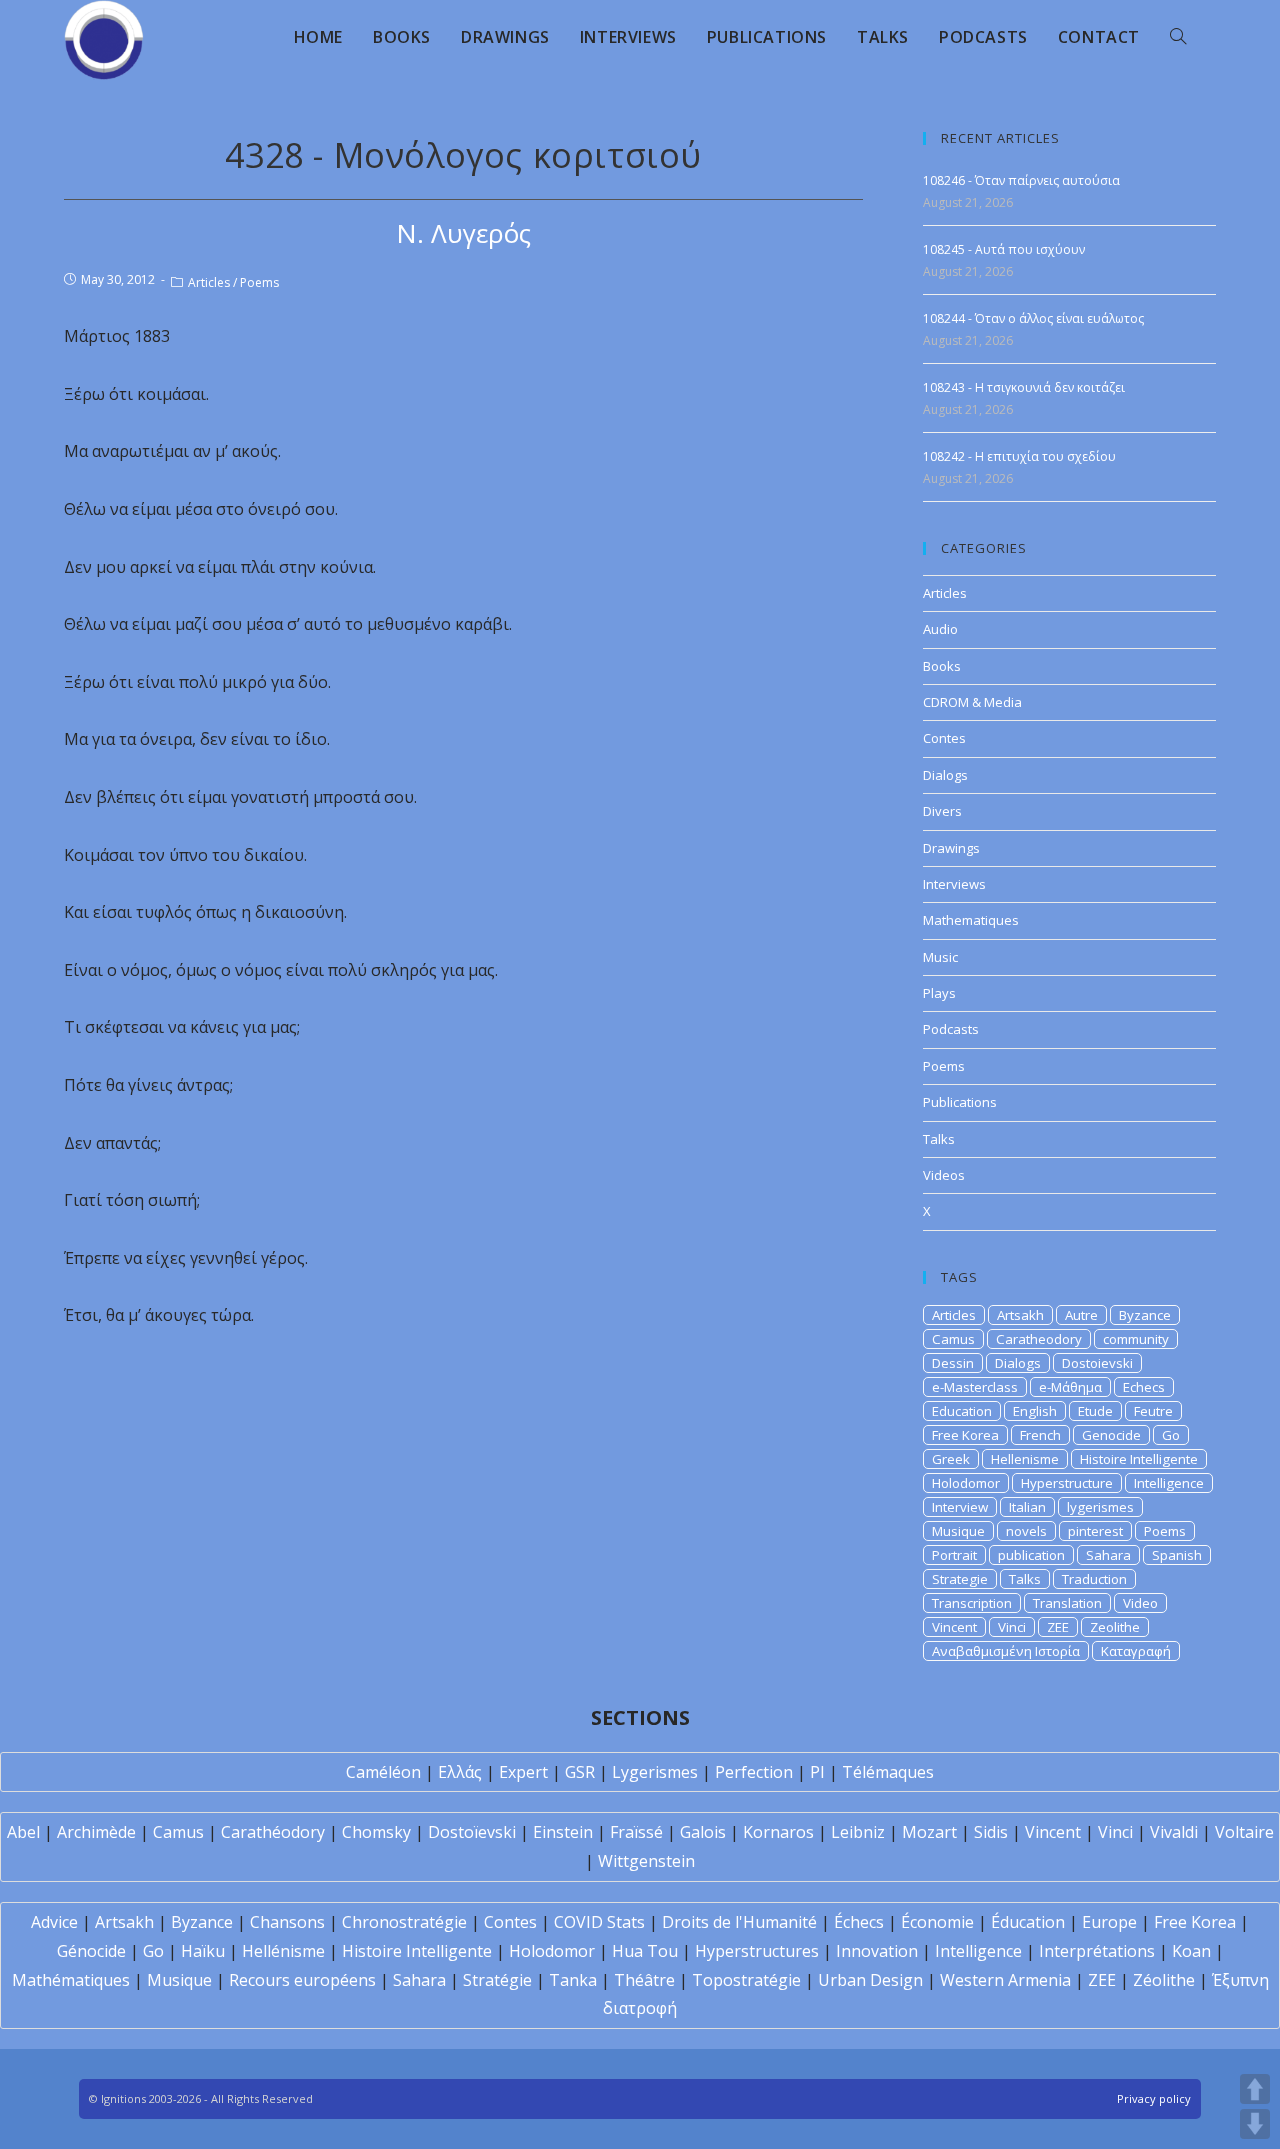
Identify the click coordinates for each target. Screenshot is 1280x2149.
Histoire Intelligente (1139, 1459)
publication (1031, 1555)
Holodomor (966, 1483)
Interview (960, 1507)
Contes (944, 738)
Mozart (929, 1832)
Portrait (954, 1555)
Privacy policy (1154, 2098)
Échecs (859, 1922)
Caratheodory (1039, 1339)
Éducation (1028, 1922)
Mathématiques (71, 1980)
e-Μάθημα (1070, 1387)
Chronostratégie (404, 1922)
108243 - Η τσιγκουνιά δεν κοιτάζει (1024, 387)
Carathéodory (273, 1832)
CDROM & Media (972, 702)
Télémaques (888, 1772)
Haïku (203, 1951)
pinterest (1095, 1531)
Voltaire (1244, 1832)
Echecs (1144, 1387)
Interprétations (1097, 1951)
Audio (940, 629)
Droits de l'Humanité (739, 1922)
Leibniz (858, 1832)
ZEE (1058, 1627)
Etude (1095, 1411)
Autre (1081, 1315)
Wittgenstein (646, 1861)
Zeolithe (1115, 1627)
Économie (937, 1922)
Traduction (1094, 1579)
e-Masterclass (975, 1387)
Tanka (573, 1980)
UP (1255, 2089)
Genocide (1111, 1435)
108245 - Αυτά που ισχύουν (1004, 249)
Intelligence (1169, 1483)
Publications (960, 1102)
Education (962, 1411)
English (1035, 1411)
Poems (259, 282)
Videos (944, 1175)
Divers (942, 811)
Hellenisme (1025, 1459)
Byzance (1145, 1315)
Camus (953, 1339)
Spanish (1177, 1555)
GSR (580, 1772)
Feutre (1153, 1411)
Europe (1109, 1922)
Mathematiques (971, 920)
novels (1026, 1531)
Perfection (754, 1772)
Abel (23, 1832)
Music (940, 957)
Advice (54, 1922)
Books (942, 666)
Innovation (877, 1951)
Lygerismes (655, 1772)
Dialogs (945, 775)
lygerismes (1100, 1507)
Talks (939, 1139)
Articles (209, 282)
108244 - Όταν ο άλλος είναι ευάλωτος (1033, 318)
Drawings (951, 848)
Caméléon (383, 1772)
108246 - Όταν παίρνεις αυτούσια (1021, 180)
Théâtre (644, 1980)
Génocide (91, 1951)
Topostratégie (746, 1980)
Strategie (960, 1579)
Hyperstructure (1067, 1483)
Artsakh (1020, 1315)
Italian (1027, 1507)
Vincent (954, 1627)
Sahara (1108, 1555)
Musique (958, 1531)
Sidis (991, 1832)
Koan (1191, 1951)
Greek (951, 1459)
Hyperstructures (757, 1951)
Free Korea (965, 1435)
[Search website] (1178, 37)
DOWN (1255, 2124)
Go (1171, 1435)
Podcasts (951, 1029)
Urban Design (870, 1980)
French (1040, 1435)
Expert (523, 1772)
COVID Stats (599, 1922)
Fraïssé (636, 1832)
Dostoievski (1097, 1363)
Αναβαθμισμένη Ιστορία (1006, 1651)
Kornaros (778, 1832)
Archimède (96, 1832)
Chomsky (376, 1832)
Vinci (1012, 1627)
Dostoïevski (472, 1832)
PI (817, 1772)
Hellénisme (283, 1951)
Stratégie (497, 1980)
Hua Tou (645, 1951)
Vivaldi (1174, 1832)
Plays (939, 993)
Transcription (972, 1603)
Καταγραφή (1136, 1651)
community (1136, 1339)
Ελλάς (460, 1772)
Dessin (953, 1363)
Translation (1067, 1603)
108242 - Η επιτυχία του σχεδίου (1019, 456)
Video (1140, 1603)
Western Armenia (1005, 1980)
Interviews (954, 884)
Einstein (563, 1832)
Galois (703, 1832)
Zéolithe (1164, 1980)
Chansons (287, 1922)
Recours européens (302, 1980)
